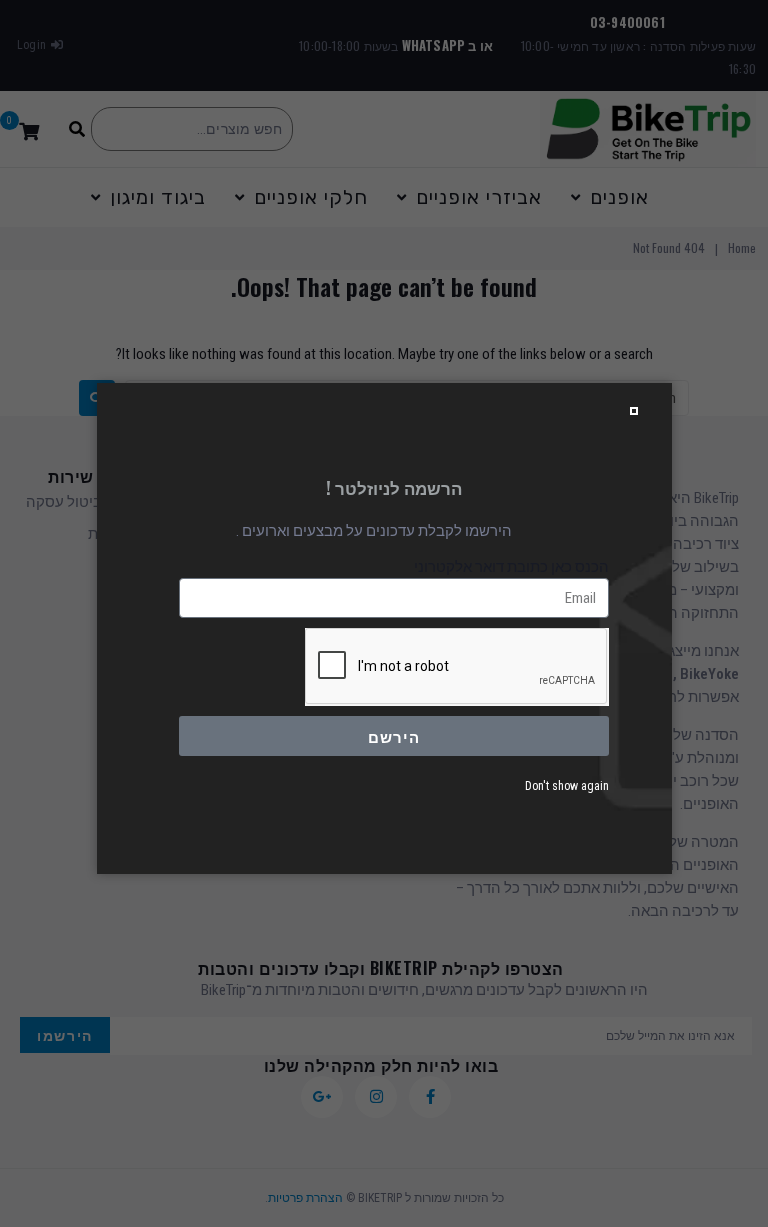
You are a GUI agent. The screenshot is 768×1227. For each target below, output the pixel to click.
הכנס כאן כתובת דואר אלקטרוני (511, 567)
